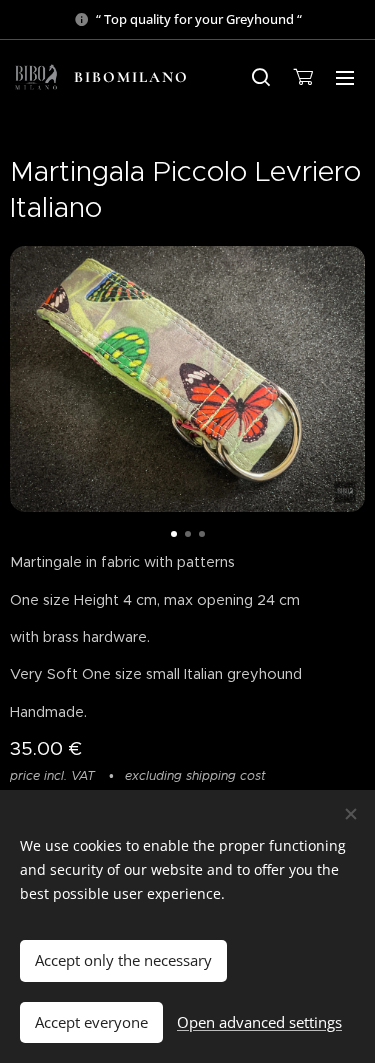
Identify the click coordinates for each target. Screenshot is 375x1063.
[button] (261, 77)
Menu (345, 77)
